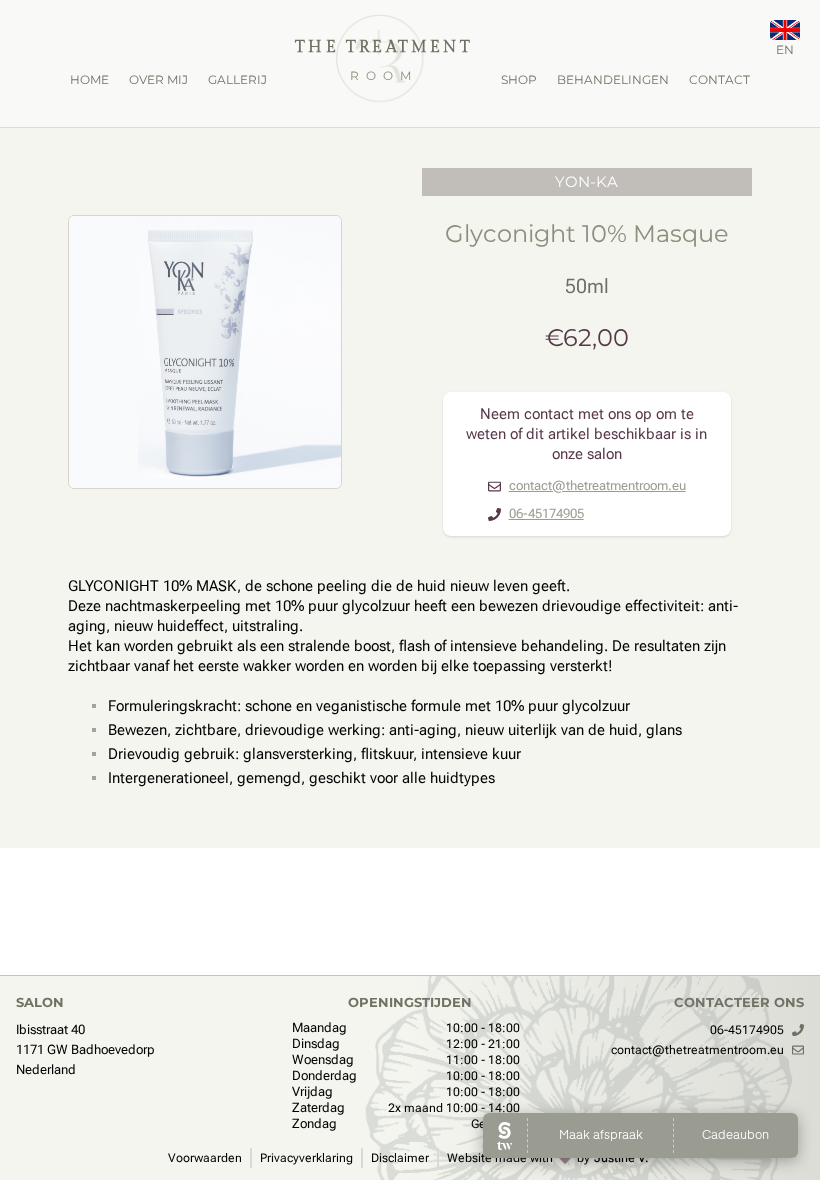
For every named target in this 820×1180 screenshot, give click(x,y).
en (785, 49)
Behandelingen (613, 79)
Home (89, 79)
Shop (519, 79)
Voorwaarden (205, 1158)
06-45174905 (546, 513)
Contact (719, 79)
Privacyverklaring (306, 1158)
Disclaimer (400, 1158)
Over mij (158, 79)
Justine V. (621, 1158)
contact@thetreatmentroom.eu (597, 485)
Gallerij (237, 79)
